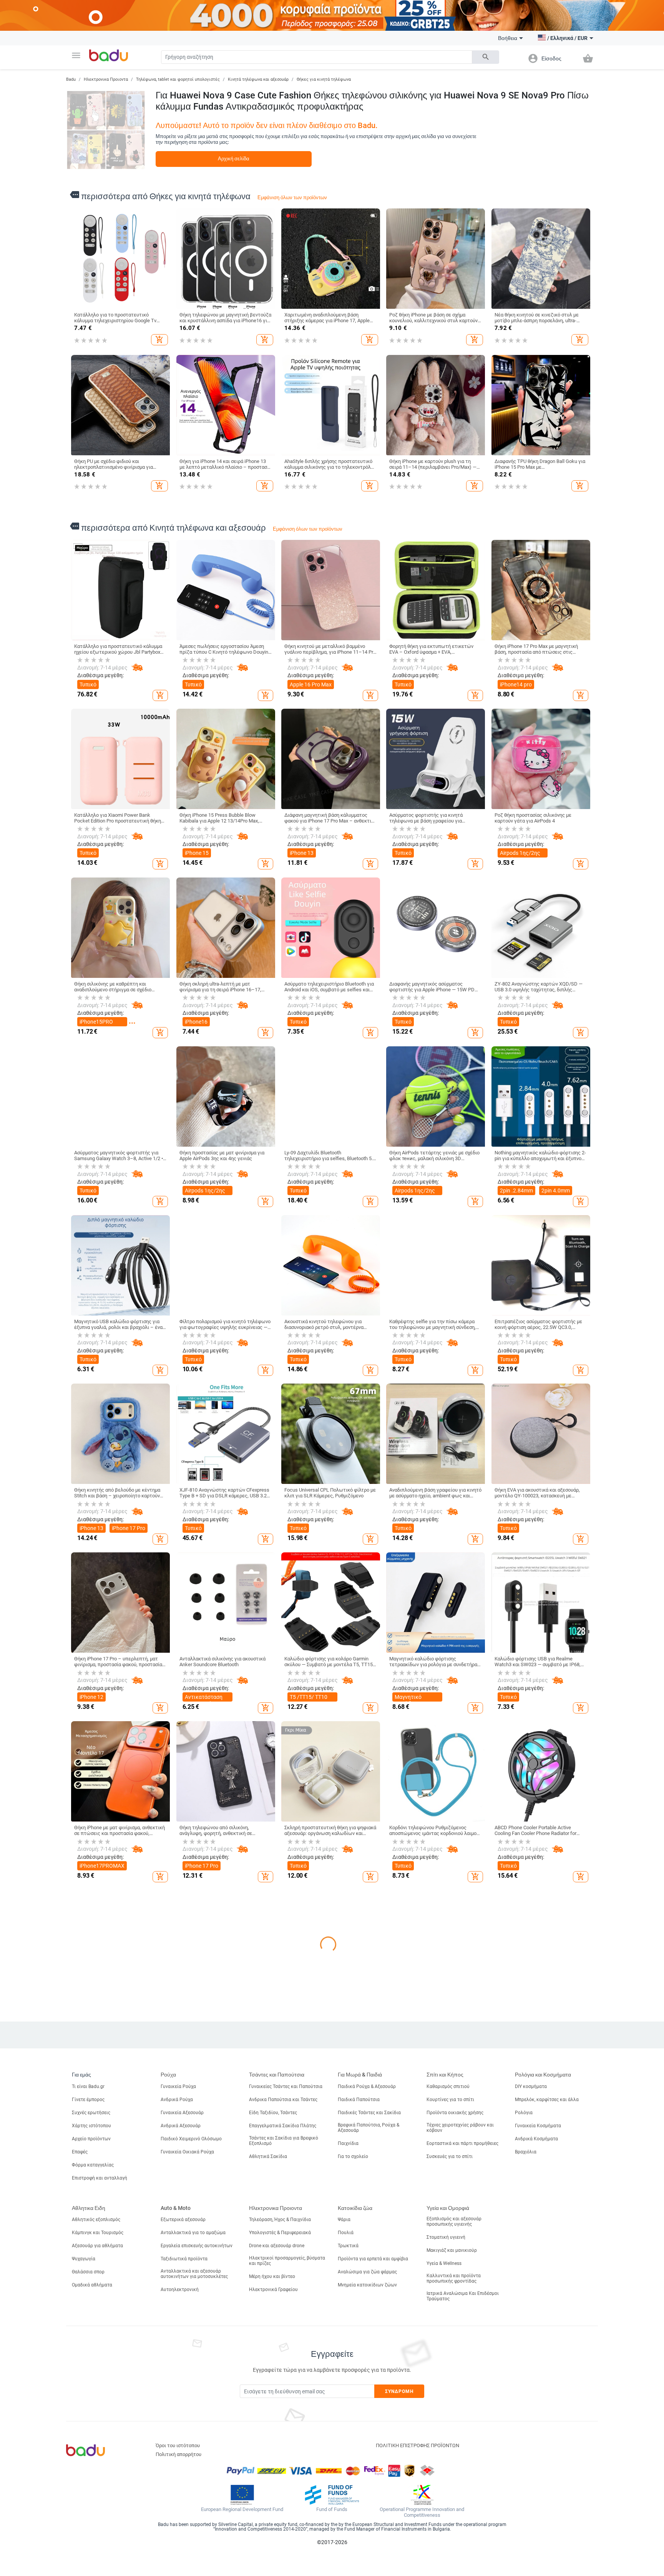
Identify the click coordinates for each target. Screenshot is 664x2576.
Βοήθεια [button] (508, 38)
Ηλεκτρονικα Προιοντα (106, 79)
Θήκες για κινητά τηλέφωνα (324, 79)
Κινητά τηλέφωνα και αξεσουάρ (258, 79)
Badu (71, 79)
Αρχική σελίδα (234, 159)
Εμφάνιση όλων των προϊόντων (292, 197)
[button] (76, 55)
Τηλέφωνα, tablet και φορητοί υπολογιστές (178, 79)
